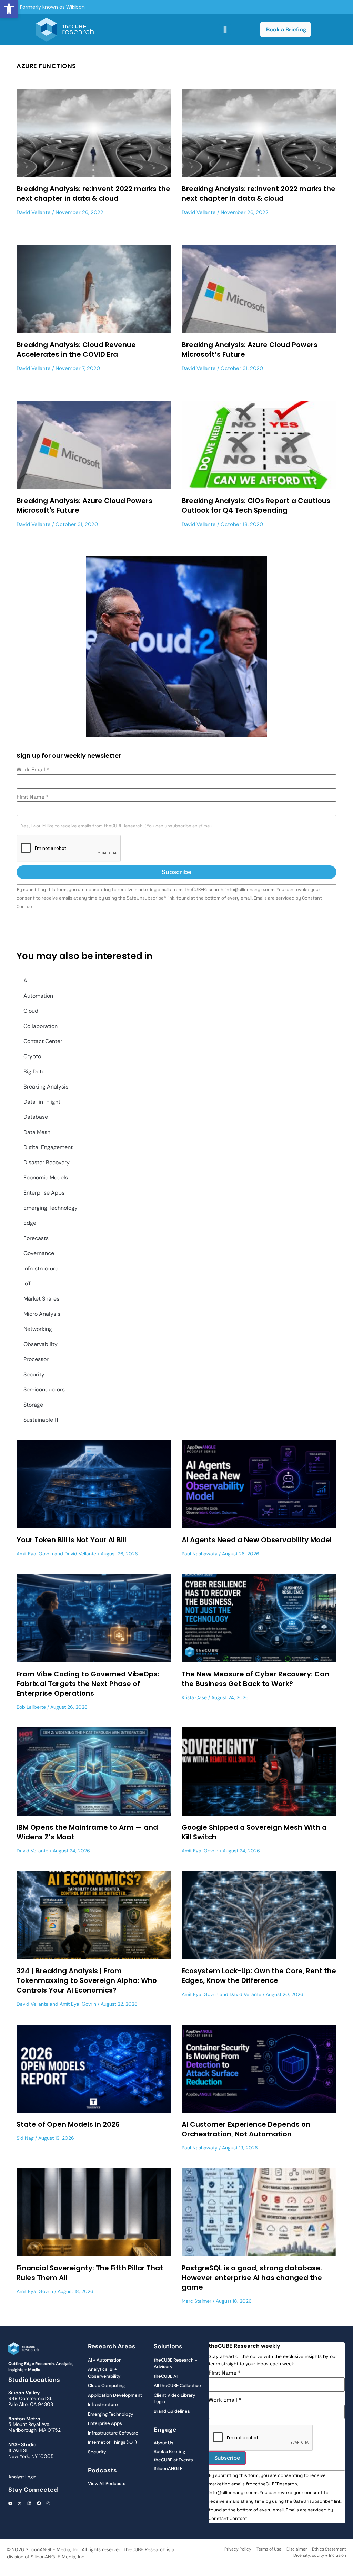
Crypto (32, 1056)
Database (36, 1117)
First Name (33, 797)
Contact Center (43, 1041)
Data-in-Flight (42, 1102)
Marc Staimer (196, 2301)
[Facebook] (39, 2503)
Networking (38, 1329)
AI (26, 981)
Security (34, 1374)
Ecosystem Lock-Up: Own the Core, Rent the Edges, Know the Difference (259, 1976)
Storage (33, 1405)
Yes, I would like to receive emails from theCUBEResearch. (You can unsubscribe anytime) (116, 826)
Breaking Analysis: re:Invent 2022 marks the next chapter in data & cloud (93, 193)
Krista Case (194, 1697)
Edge (30, 1223)
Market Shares (41, 1299)
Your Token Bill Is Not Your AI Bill (71, 1540)
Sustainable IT (41, 1420)
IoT (27, 1284)
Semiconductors (44, 1390)
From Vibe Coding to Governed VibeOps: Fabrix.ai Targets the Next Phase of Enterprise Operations (88, 1684)
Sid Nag (25, 2138)
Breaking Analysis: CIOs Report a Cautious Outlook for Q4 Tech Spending (256, 505)
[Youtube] (10, 2503)
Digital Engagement (48, 1147)
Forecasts (36, 1238)
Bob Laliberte (31, 1707)
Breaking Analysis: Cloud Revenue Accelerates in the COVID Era (76, 349)
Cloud (31, 1011)
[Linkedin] (29, 2503)
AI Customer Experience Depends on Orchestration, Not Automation (246, 2129)
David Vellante (34, 212)
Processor (36, 1359)
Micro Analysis (42, 1314)
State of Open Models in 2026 (68, 2124)
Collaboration (41, 1026)
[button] (9, 9)
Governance (39, 1253)
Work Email (33, 770)
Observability (41, 1344)
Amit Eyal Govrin (35, 1554)
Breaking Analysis (46, 1087)
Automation (38, 996)
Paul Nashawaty (200, 1554)
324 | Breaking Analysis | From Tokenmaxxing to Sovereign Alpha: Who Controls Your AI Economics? (87, 1980)
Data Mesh (37, 1132)
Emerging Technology (51, 1208)
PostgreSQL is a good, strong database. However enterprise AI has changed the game (252, 2278)
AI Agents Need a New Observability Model (257, 1540)
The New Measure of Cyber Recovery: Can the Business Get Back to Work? (255, 1679)
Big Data (34, 1071)
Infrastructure (41, 1268)
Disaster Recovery (47, 1162)
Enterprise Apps (44, 1193)
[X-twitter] (20, 2503)
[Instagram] (48, 2503)
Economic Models (46, 1177)
